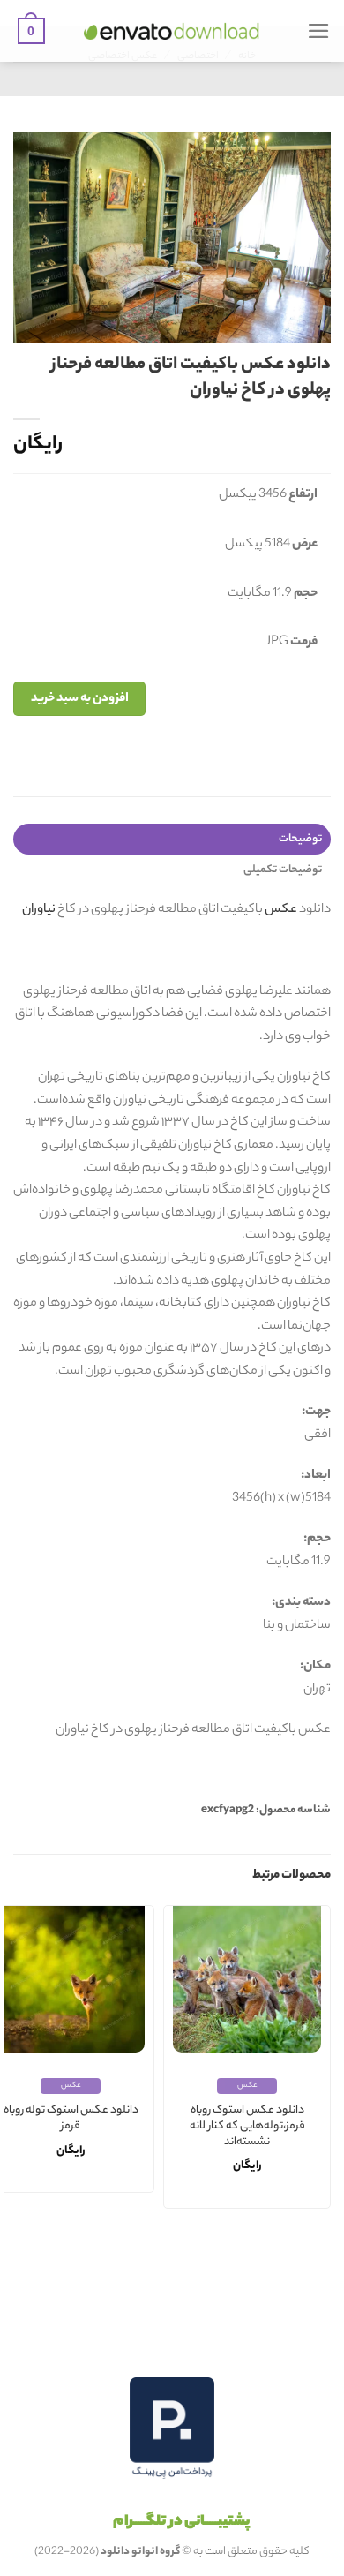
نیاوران (39, 910)
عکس (281, 910)
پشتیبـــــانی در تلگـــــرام (181, 2522)
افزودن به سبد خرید (80, 699)
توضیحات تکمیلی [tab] (283, 870)
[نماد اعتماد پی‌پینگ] (172, 2428)
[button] (319, 31)
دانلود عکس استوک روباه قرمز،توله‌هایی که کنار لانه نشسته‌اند (247, 2127)
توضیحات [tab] (300, 839)
